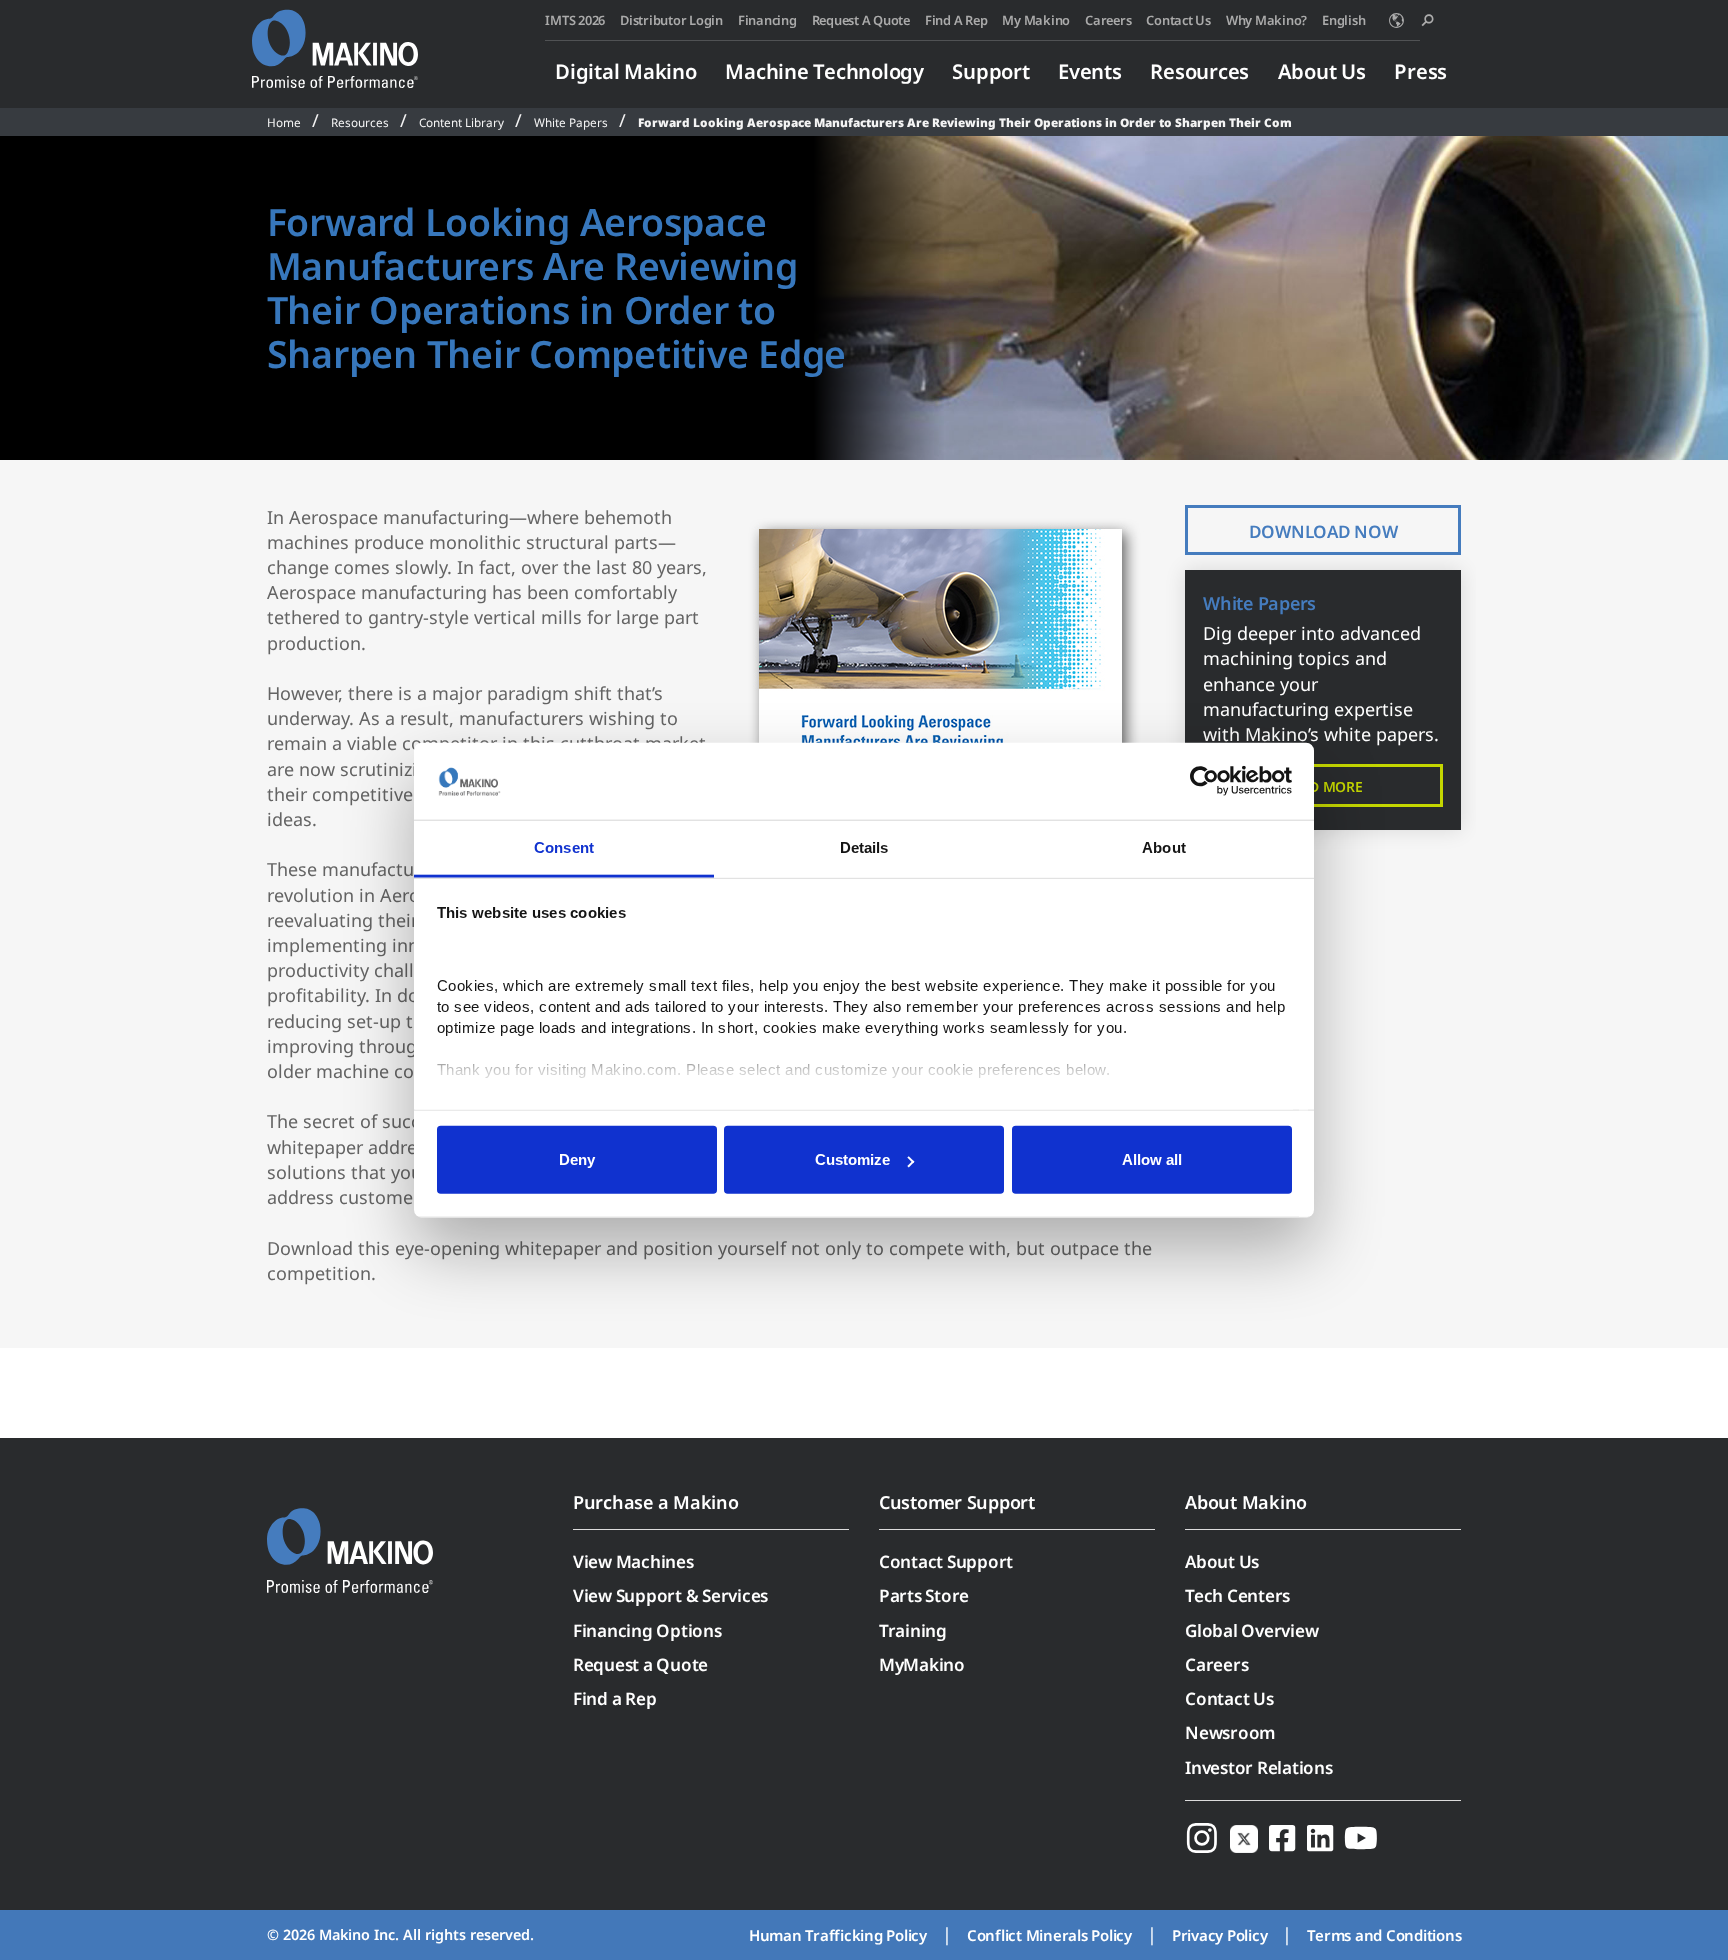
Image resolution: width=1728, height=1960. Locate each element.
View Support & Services (670, 1595)
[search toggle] (1427, 20)
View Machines (633, 1561)
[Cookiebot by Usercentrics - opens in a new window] (1204, 781)
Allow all (1152, 1159)
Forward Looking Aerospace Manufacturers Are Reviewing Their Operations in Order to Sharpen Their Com (965, 122)
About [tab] (1164, 847)
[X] (1244, 1837)
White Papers (571, 122)
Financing (767, 20)
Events (1090, 71)
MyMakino (922, 1664)
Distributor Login (671, 20)
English (1343, 20)
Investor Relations (1259, 1767)
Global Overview (1251, 1630)
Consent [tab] (564, 847)
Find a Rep (615, 1698)
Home (284, 122)
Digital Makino (626, 71)
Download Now (1323, 531)
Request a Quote (640, 1664)
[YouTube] (1361, 1837)
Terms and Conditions (1384, 1935)
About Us (1322, 71)
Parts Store (924, 1595)
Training (913, 1630)
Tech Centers (1237, 1595)
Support (990, 71)
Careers (1108, 20)
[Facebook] (1282, 1837)
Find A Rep (956, 20)
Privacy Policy (1220, 1935)
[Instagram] (1202, 1837)
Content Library (461, 122)
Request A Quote (861, 20)
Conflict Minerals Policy (1049, 1935)
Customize (852, 1159)
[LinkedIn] (1320, 1837)
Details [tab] (864, 847)
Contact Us (1178, 20)
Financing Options (647, 1630)
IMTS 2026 (575, 20)
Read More (1323, 786)
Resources (1199, 71)
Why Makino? (1266, 20)
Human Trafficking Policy (838, 1935)
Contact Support (946, 1561)
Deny (577, 1159)
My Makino (1036, 20)
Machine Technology (824, 71)
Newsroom (1230, 1732)
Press (1420, 71)
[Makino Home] (335, 38)
